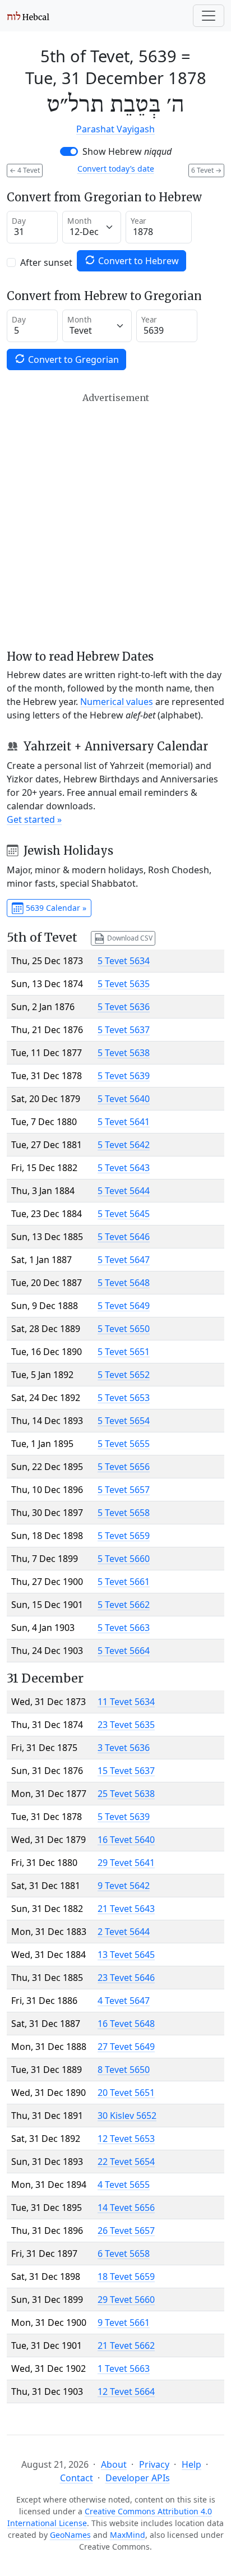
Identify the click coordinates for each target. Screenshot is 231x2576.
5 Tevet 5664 (124, 1651)
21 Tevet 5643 (126, 1909)
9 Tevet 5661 (124, 2322)
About (114, 2464)
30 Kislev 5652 (127, 2116)
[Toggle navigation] (209, 16)
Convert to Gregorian (72, 360)
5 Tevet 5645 (124, 1214)
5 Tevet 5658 (124, 1513)
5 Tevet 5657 (124, 1490)
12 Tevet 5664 (126, 2391)
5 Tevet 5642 (124, 1145)
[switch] (69, 151)
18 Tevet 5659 (126, 2277)
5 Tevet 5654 (124, 1421)
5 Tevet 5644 (124, 1191)
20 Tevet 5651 (126, 2093)
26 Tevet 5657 (126, 2231)
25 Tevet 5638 (126, 1794)
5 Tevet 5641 (124, 1122)
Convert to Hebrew (137, 261)
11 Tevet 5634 (126, 1702)
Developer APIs (138, 2478)
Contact (77, 2478)
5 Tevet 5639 (124, 1076)
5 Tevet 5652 (124, 1375)
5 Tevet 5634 (124, 961)
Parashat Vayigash (115, 129)
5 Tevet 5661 (124, 1582)
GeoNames (70, 2535)
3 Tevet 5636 (124, 1748)
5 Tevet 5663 (124, 1628)
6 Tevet (206, 170)
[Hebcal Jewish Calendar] (28, 16)
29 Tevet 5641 (126, 1863)
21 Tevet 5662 (126, 2345)
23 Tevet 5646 (126, 1978)
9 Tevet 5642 (124, 1886)
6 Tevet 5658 (124, 2254)
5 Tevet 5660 (124, 1559)
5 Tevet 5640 (124, 1099)
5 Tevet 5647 (124, 1260)
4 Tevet (25, 170)
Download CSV (129, 937)
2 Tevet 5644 (124, 1932)
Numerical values (117, 702)
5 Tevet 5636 (124, 1007)
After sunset (46, 262)
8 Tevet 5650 (124, 2070)
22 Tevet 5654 (126, 2162)
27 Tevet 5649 (126, 2047)
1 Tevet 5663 (124, 2368)
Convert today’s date (116, 169)
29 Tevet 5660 (126, 2299)
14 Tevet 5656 (126, 2208)
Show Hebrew (127, 151)
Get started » (34, 819)
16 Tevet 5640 (126, 1840)
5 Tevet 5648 (124, 1283)
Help (191, 2464)
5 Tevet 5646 (124, 1237)
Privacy (154, 2464)
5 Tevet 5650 (124, 1329)
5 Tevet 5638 (124, 1053)
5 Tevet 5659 (124, 1536)
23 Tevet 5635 (126, 1725)
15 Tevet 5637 (126, 1771)
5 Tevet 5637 (124, 1030)
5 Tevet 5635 (124, 984)
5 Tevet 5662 (124, 1605)
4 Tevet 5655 (124, 2185)
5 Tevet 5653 (124, 1398)
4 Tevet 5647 (124, 2001)
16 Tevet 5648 (126, 2024)
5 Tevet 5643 (124, 1168)
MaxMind (128, 2535)
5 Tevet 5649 (124, 1306)
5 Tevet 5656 (124, 1467)
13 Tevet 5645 (126, 1955)
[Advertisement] (115, 521)
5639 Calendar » (55, 908)
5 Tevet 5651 (124, 1352)
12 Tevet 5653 (126, 2139)
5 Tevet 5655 (124, 1444)
